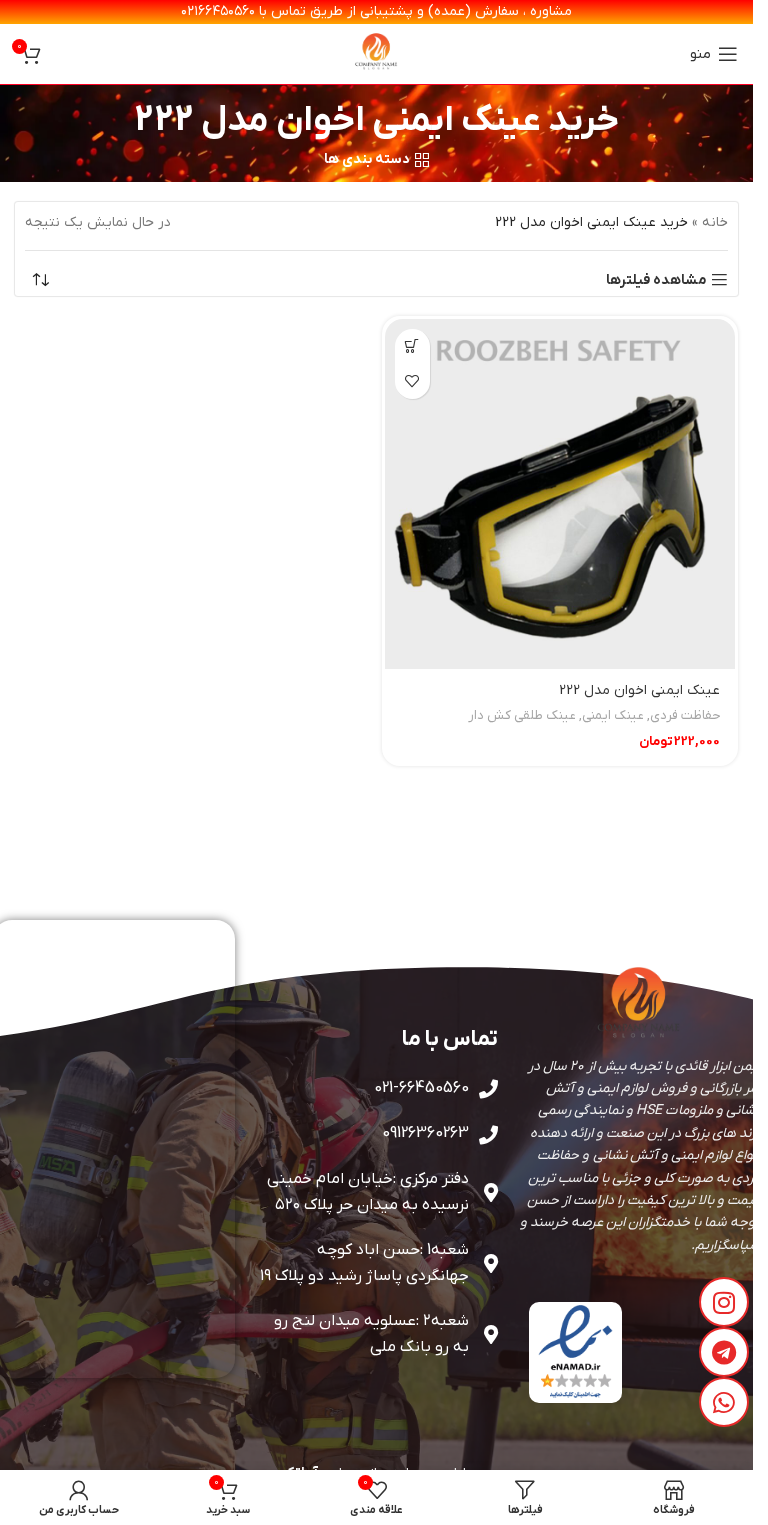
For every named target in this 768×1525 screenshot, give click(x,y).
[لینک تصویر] (575, 1351)
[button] (412, 346)
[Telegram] (724, 1352)
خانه (715, 222)
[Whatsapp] (724, 1402)
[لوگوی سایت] (377, 53)
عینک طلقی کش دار (522, 715)
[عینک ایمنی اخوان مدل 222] (560, 494)
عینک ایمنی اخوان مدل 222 (639, 690)
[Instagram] (724, 1302)
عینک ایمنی (613, 715)
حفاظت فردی (685, 715)
